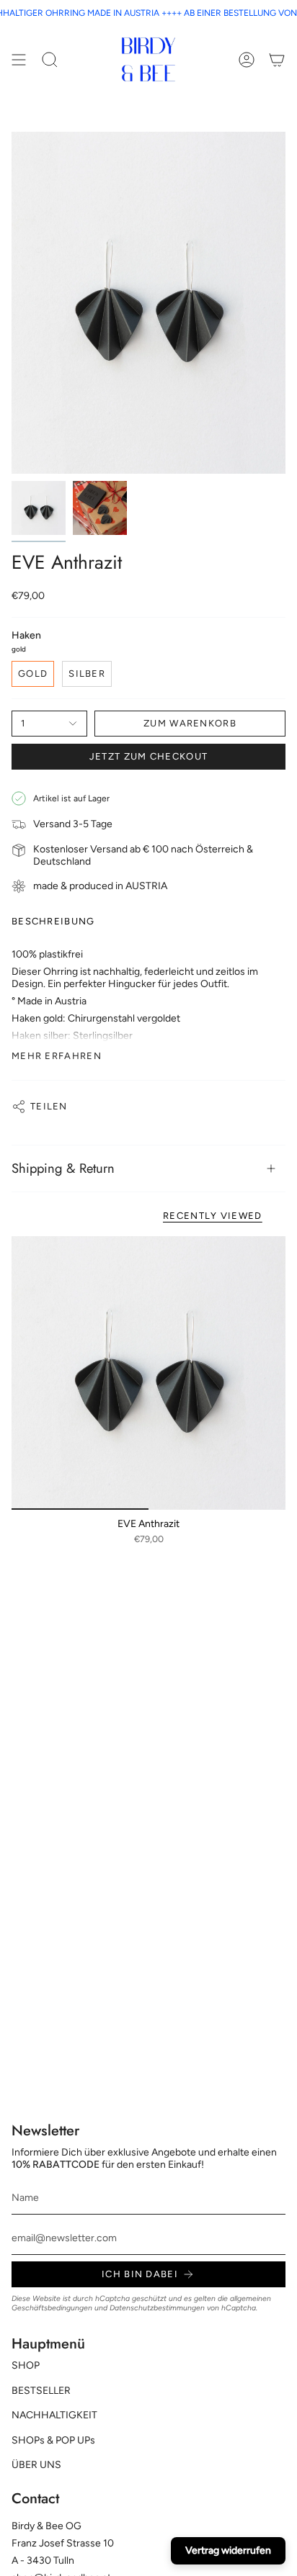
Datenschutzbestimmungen (157, 2308)
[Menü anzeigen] (19, 59)
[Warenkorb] (277, 59)
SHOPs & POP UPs (53, 2440)
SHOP (26, 2365)
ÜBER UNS (36, 2465)
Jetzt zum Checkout (148, 756)
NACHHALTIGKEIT (54, 2415)
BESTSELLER (41, 2391)
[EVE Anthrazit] (148, 1373)
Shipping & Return (63, 1168)
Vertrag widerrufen (228, 2550)
